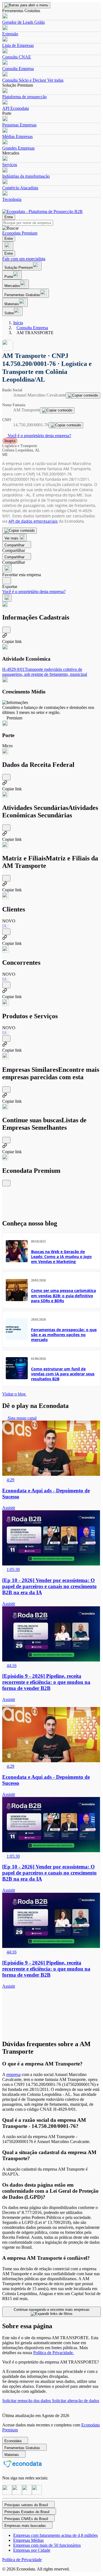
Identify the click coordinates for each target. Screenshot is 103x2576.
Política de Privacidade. (54, 2353)
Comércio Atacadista (20, 188)
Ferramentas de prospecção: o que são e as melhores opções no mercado (64, 1335)
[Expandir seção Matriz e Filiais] (6, 878)
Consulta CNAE (17, 57)
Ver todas (55, 80)
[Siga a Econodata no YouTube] (37, 2493)
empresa (13, 2074)
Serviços (10, 165)
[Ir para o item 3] (13, 1706)
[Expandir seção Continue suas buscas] (6, 1140)
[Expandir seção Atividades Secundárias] (6, 828)
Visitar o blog (14, 1394)
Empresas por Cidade (32, 2550)
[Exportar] (7, 581)
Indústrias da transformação (26, 176)
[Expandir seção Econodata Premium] (6, 1183)
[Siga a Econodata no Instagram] (7, 2493)
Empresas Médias (28, 2540)
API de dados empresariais (33, 521)
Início (18, 323)
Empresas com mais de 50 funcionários (47, 2545)
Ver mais (12, 538)
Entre (9, 217)
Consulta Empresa (18, 69)
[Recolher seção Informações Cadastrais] (6, 630)
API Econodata (16, 108)
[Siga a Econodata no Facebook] (27, 2493)
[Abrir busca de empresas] (8, 246)
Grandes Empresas (18, 148)
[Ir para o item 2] (9, 1706)
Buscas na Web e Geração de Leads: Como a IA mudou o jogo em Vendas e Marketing (61, 1257)
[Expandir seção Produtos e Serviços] (6, 1039)
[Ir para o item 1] (4, 1706)
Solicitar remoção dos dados (27, 2401)
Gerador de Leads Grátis (23, 22)
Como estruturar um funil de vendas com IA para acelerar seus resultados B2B (63, 1374)
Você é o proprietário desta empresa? (39, 436)
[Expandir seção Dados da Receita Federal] (6, 777)
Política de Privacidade (22, 2560)
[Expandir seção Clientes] (6, 932)
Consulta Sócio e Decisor (24, 80)
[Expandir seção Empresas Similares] (6, 1090)
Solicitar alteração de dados (76, 2401)
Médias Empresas (17, 136)
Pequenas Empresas (19, 125)
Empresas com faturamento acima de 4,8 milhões (55, 2535)
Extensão (10, 34)
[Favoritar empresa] (7, 569)
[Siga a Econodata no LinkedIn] (17, 2493)
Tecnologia (12, 199)
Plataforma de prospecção (24, 97)
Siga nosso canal (22, 1418)
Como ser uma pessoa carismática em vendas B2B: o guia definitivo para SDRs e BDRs (63, 1295)
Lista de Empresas (18, 45)
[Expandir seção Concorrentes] (6, 985)
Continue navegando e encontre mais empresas (52, 2310)
